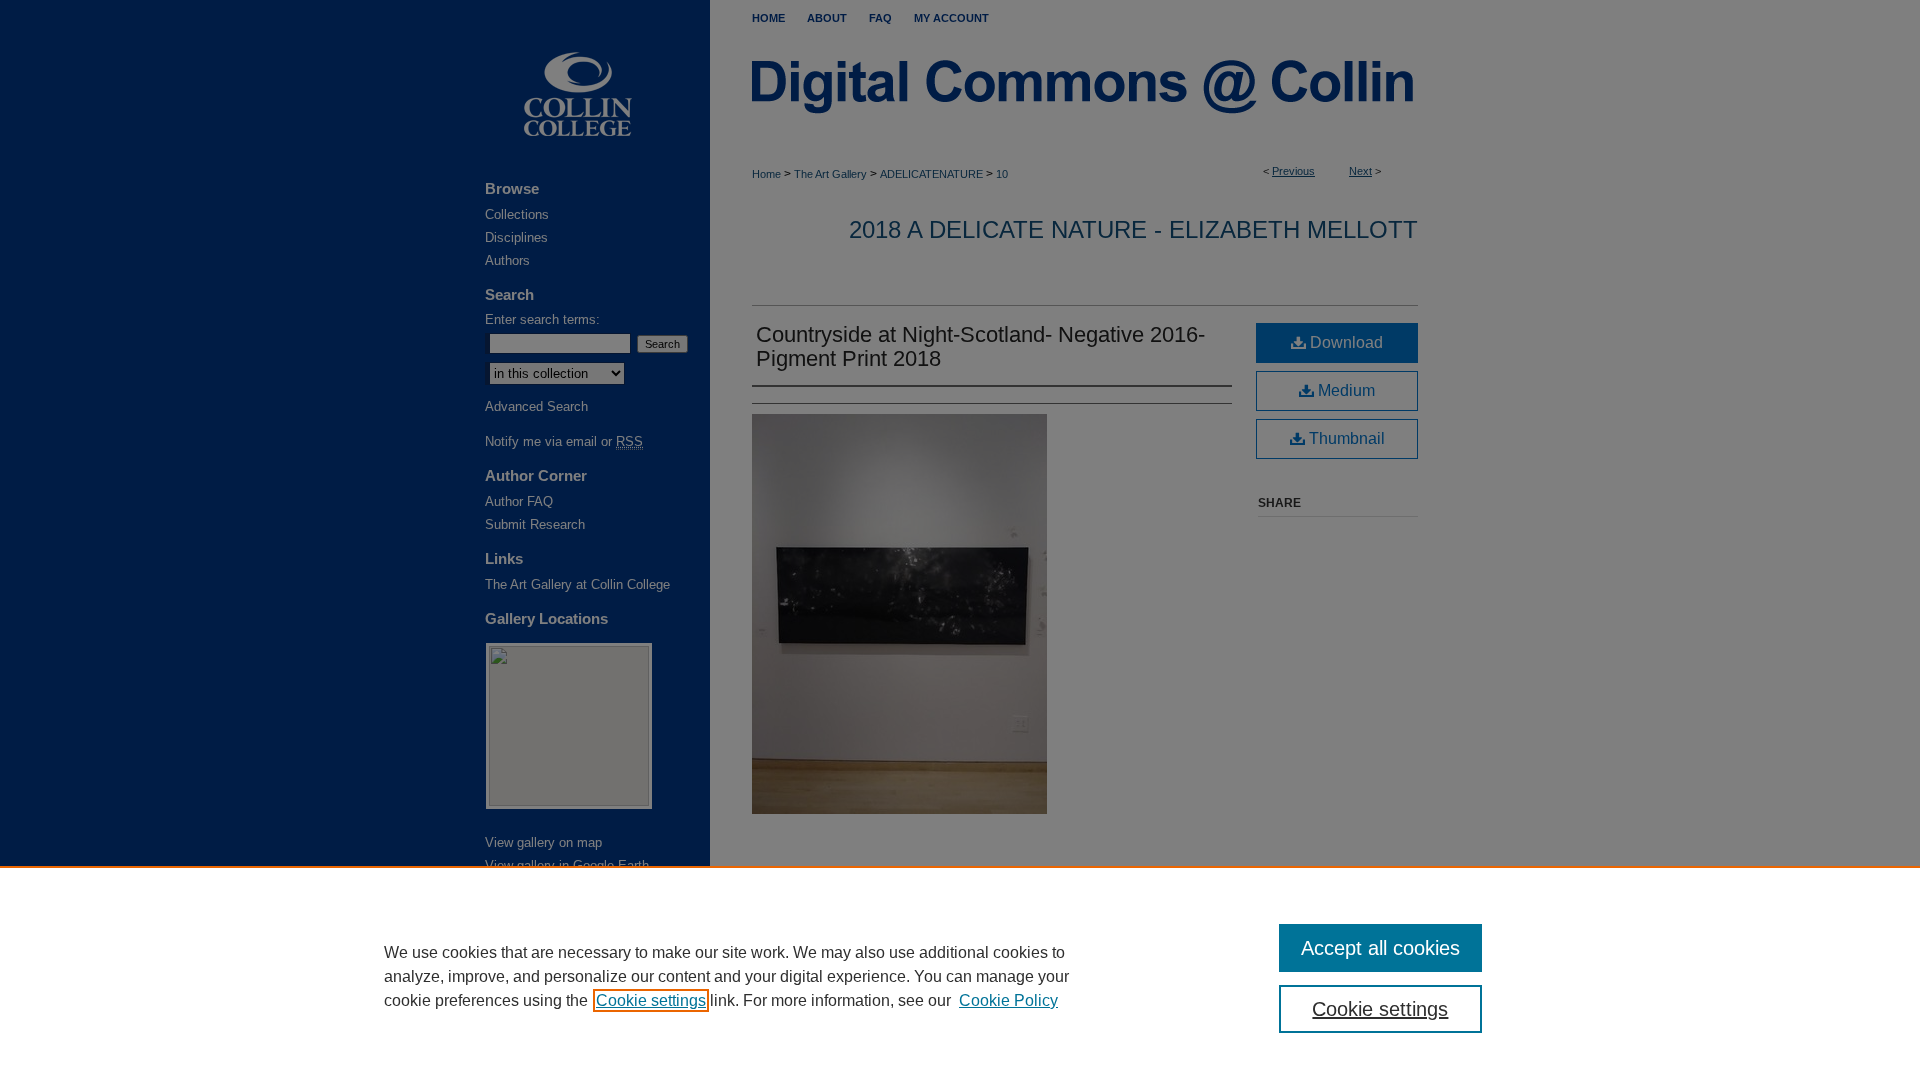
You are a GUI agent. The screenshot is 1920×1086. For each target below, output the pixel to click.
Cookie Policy (1008, 1000)
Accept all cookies (1380, 948)
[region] (960, 976)
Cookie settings (651, 1000)
